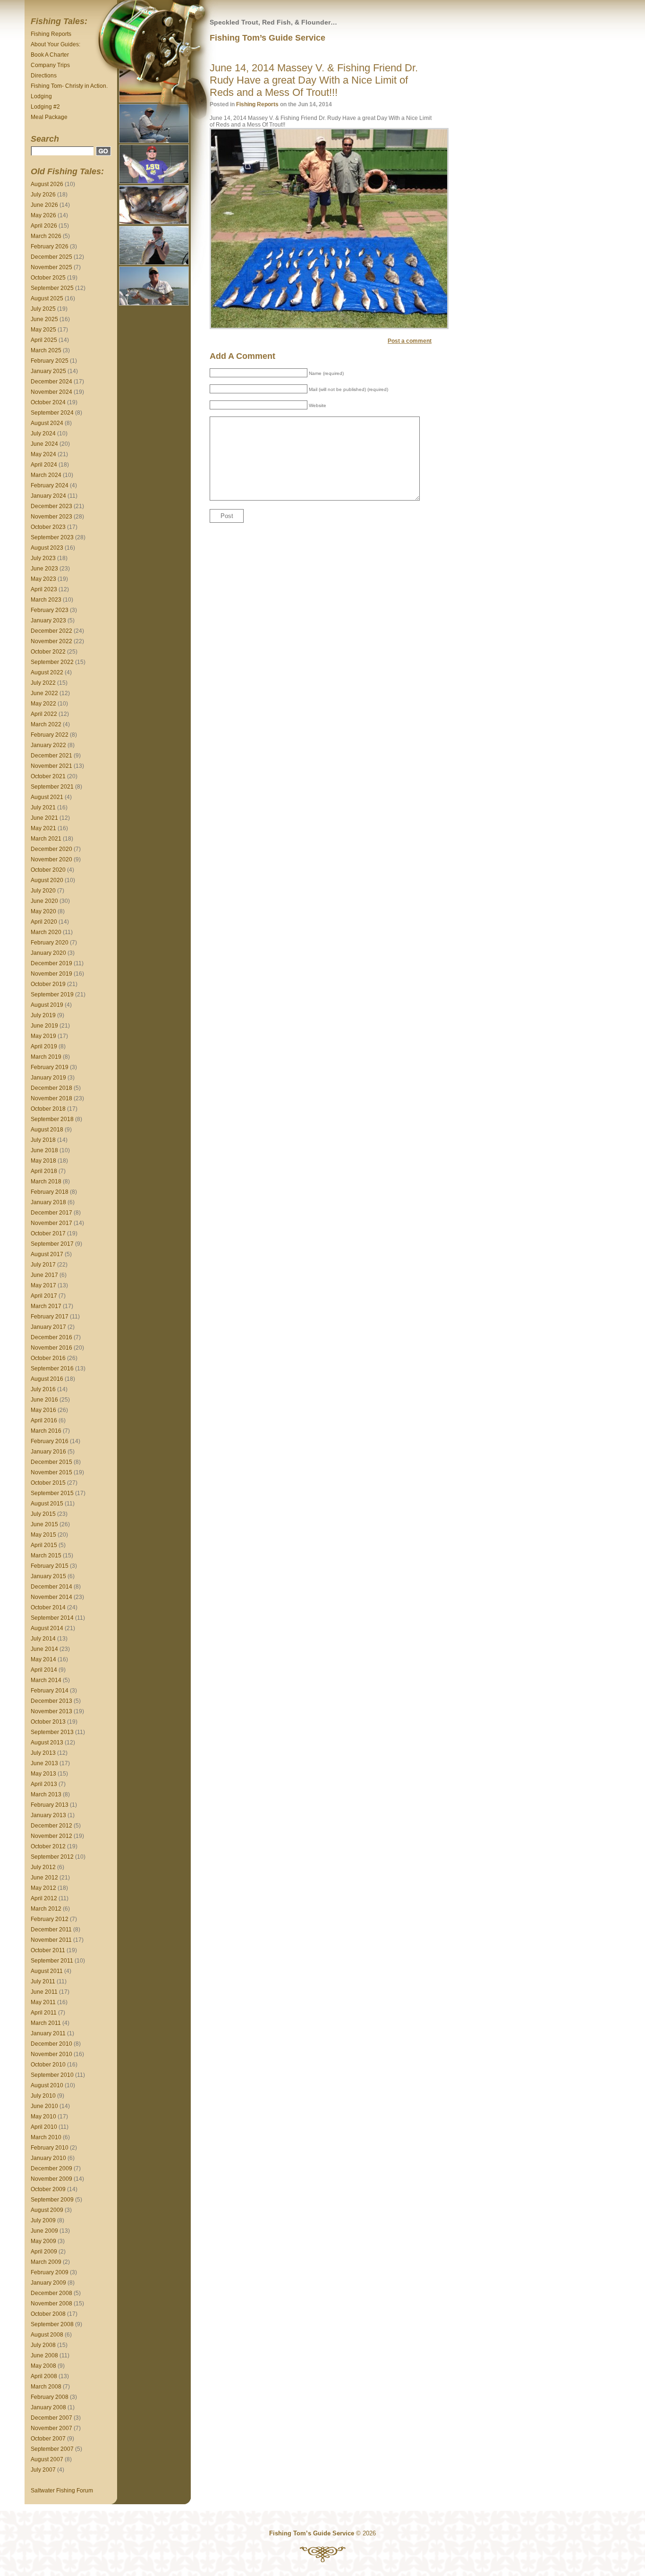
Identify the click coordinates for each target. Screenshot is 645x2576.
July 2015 (43, 1514)
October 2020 (48, 870)
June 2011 (44, 1992)
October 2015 (48, 1483)
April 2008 (44, 2376)
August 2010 (47, 2085)
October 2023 (48, 527)
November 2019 (51, 974)
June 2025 (44, 319)
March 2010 (46, 2137)
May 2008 (43, 2366)
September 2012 (52, 1857)
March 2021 (46, 839)
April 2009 (44, 2252)
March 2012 (46, 1909)
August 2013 (47, 1743)
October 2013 (48, 1722)
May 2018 (43, 1161)
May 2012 (43, 1888)
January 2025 (48, 371)
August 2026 (47, 184)
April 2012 (44, 1898)
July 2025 (43, 309)
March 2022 (46, 724)
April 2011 (44, 2013)
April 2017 (44, 1296)
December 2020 (51, 849)
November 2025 (51, 267)
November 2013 (51, 1711)
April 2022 (44, 714)
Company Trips (50, 65)
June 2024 (44, 444)
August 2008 (47, 2335)
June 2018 (44, 1150)
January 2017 (48, 1327)
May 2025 (43, 330)
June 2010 (44, 2106)
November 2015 (51, 1472)
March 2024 (46, 475)
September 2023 (52, 537)
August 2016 (47, 1379)
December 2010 (51, 2044)
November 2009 (51, 2179)
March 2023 (46, 600)
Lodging (41, 96)
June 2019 (44, 1026)
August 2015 (47, 1504)
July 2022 (43, 683)
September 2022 (52, 662)
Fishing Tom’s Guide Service (267, 38)
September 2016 (52, 1369)
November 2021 (51, 766)
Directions (44, 76)
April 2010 (44, 2127)
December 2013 (51, 1701)
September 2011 (52, 1961)
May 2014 (43, 1659)
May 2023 (43, 579)
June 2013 (44, 1763)
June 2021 (44, 818)
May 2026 (43, 215)
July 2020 (43, 891)
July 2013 (43, 1753)
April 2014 (44, 1670)
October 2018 (48, 1109)
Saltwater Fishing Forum (62, 2491)
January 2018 (48, 1202)
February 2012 (50, 1919)
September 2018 (52, 1119)
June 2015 (44, 1524)
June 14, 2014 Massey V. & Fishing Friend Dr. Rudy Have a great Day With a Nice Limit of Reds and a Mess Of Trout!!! (314, 80)
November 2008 (51, 2304)
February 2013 (50, 1805)
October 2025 (48, 278)
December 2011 (51, 1930)
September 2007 (52, 2449)
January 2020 (48, 953)
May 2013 (43, 1774)
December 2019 (51, 963)
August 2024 (47, 423)
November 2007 (51, 2428)
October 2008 (48, 2314)
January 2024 (48, 496)
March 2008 (46, 2387)
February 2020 (50, 943)
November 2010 (51, 2054)
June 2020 (44, 901)
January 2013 (48, 1815)
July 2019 (43, 1015)
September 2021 (52, 787)
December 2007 (51, 2418)
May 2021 (43, 828)
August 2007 (47, 2459)
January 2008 (48, 2407)
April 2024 (44, 465)
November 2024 (51, 392)
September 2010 (52, 2075)
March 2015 (46, 1556)
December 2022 (51, 631)
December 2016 (51, 1337)
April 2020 (44, 922)
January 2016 (48, 1452)
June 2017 (44, 1275)
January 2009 (48, 2283)
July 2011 (43, 1981)
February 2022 (50, 735)
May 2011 (43, 2002)
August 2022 (47, 672)
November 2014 (51, 1597)
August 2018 (47, 1130)
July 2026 (43, 195)
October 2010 (48, 2065)
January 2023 (48, 621)
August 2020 (47, 880)
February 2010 (50, 2148)
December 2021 (51, 756)
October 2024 (48, 402)
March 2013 (46, 1794)
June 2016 (44, 1400)
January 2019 (48, 1078)
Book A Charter (50, 55)
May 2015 (43, 1535)
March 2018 (46, 1182)
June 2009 (44, 2231)
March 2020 (46, 932)
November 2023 (51, 517)
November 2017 (51, 1223)
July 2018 (43, 1140)
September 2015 (52, 1493)
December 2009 (51, 2168)
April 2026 (44, 226)
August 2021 (47, 797)
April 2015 (44, 1545)
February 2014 (50, 1691)
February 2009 (50, 2272)
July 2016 (43, 1389)
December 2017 (51, 1213)
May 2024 (43, 454)
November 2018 (51, 1098)
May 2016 (43, 1410)
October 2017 (48, 1233)
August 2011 (47, 1971)
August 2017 (47, 1254)
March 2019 (46, 1057)
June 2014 (44, 1649)
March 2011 (46, 2023)
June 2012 (44, 1878)
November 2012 (51, 1836)
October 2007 (48, 2439)
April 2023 (44, 589)
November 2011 (51, 1940)
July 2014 (43, 1639)
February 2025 (50, 361)
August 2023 (47, 548)
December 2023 (51, 506)
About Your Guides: (55, 44)
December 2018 (51, 1088)
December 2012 (51, 1826)
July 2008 (43, 2345)
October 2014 (48, 1607)
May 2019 (43, 1036)
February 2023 (50, 610)
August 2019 (47, 1005)
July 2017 (43, 1265)
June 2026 (44, 205)
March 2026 (46, 236)
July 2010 (43, 2096)
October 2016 (48, 1358)
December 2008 (51, 2293)
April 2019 (44, 1046)
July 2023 (43, 558)
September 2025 (52, 288)
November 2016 (51, 1348)
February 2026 (50, 247)
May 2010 (43, 2117)
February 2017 (50, 1317)
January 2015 (48, 1576)
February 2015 (50, 1566)
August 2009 (47, 2210)
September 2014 (52, 1618)
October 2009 (48, 2189)
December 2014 (51, 1587)
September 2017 (52, 1244)
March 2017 (46, 1306)
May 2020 (43, 911)
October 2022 (48, 652)
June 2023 (44, 569)
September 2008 (52, 2324)
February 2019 (50, 1067)
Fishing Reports (51, 34)
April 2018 (44, 1171)
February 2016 (50, 1441)
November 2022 (51, 641)
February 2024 (50, 485)
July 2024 (43, 434)
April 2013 (44, 1784)
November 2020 (51, 859)
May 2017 (43, 1285)
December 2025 (51, 257)
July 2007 (43, 2470)
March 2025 (46, 350)
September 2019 (52, 995)
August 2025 (47, 298)
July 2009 (43, 2220)
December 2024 (51, 382)
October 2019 (48, 984)
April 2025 (44, 340)
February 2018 (50, 1192)
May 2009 (43, 2241)
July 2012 (43, 1867)
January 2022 (48, 745)
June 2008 (44, 2355)
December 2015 (51, 1462)
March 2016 (46, 1431)
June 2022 (44, 693)
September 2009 (52, 2200)
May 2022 (43, 704)
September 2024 (52, 413)
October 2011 (48, 1950)
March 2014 (46, 1680)
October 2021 (48, 776)
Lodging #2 (45, 107)
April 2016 (44, 1420)
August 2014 (47, 1628)
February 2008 (50, 2397)
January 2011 (48, 2033)
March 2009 (46, 2262)
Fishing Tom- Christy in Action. (69, 86)
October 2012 (48, 1846)
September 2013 (52, 1732)
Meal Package (49, 117)
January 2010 (48, 2158)
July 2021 (43, 808)
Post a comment (410, 341)
